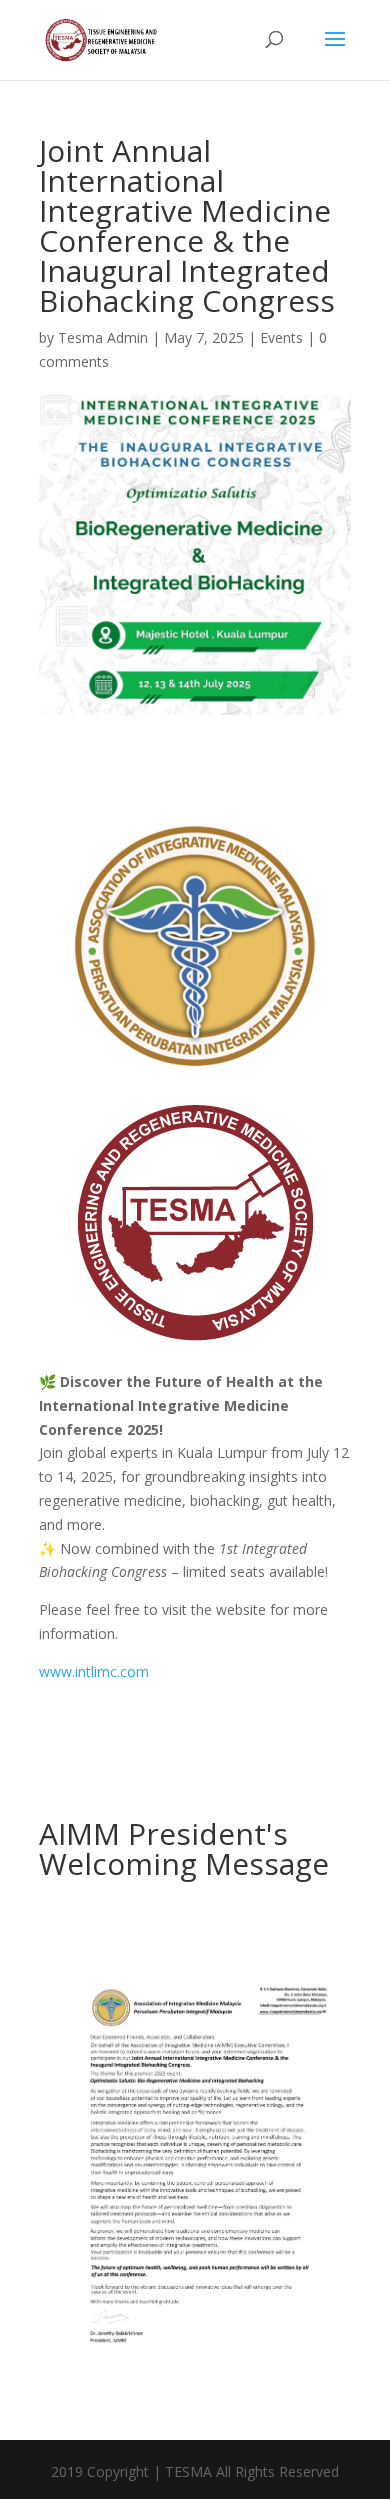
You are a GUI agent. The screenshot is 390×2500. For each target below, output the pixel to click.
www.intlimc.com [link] (94, 1671)
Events (281, 337)
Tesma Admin (103, 337)
